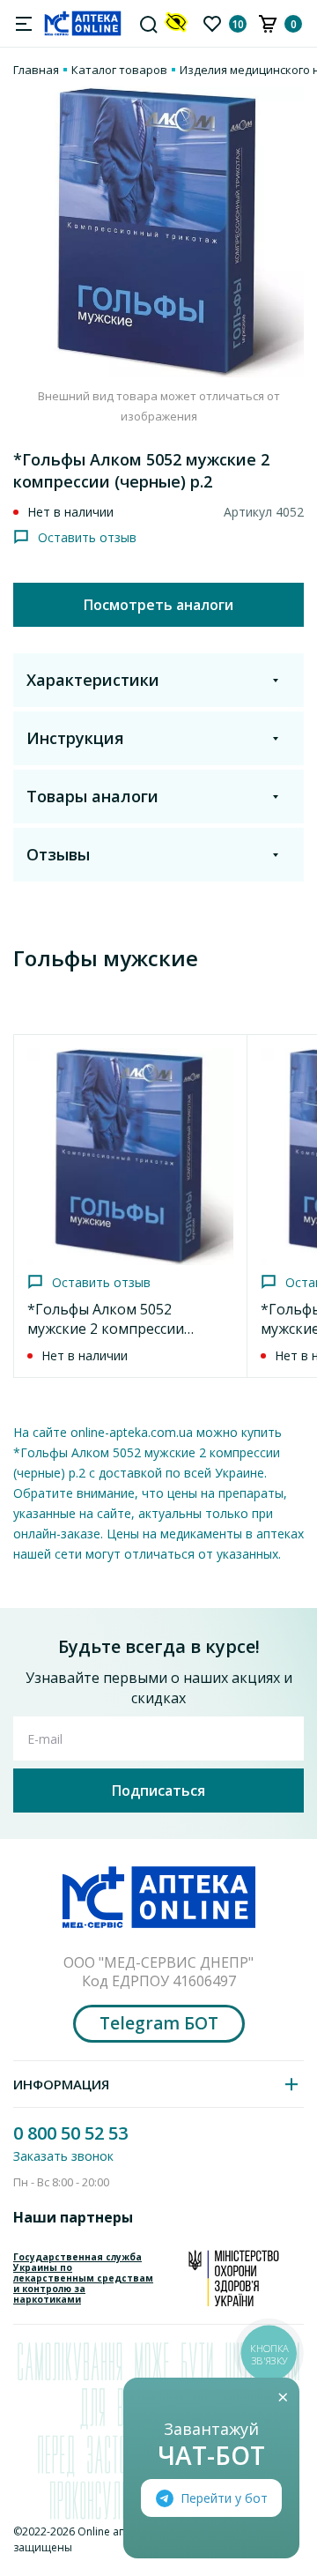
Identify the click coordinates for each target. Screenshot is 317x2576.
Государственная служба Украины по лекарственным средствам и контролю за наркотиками (83, 2278)
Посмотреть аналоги (158, 605)
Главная (36, 70)
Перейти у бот (224, 2498)
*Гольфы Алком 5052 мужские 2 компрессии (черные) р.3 (106, 1329)
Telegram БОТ (159, 2023)
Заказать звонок (63, 2156)
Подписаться (158, 1791)
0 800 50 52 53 (70, 2133)
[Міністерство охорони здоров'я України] (234, 2278)
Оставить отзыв (87, 537)
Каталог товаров (119, 70)
